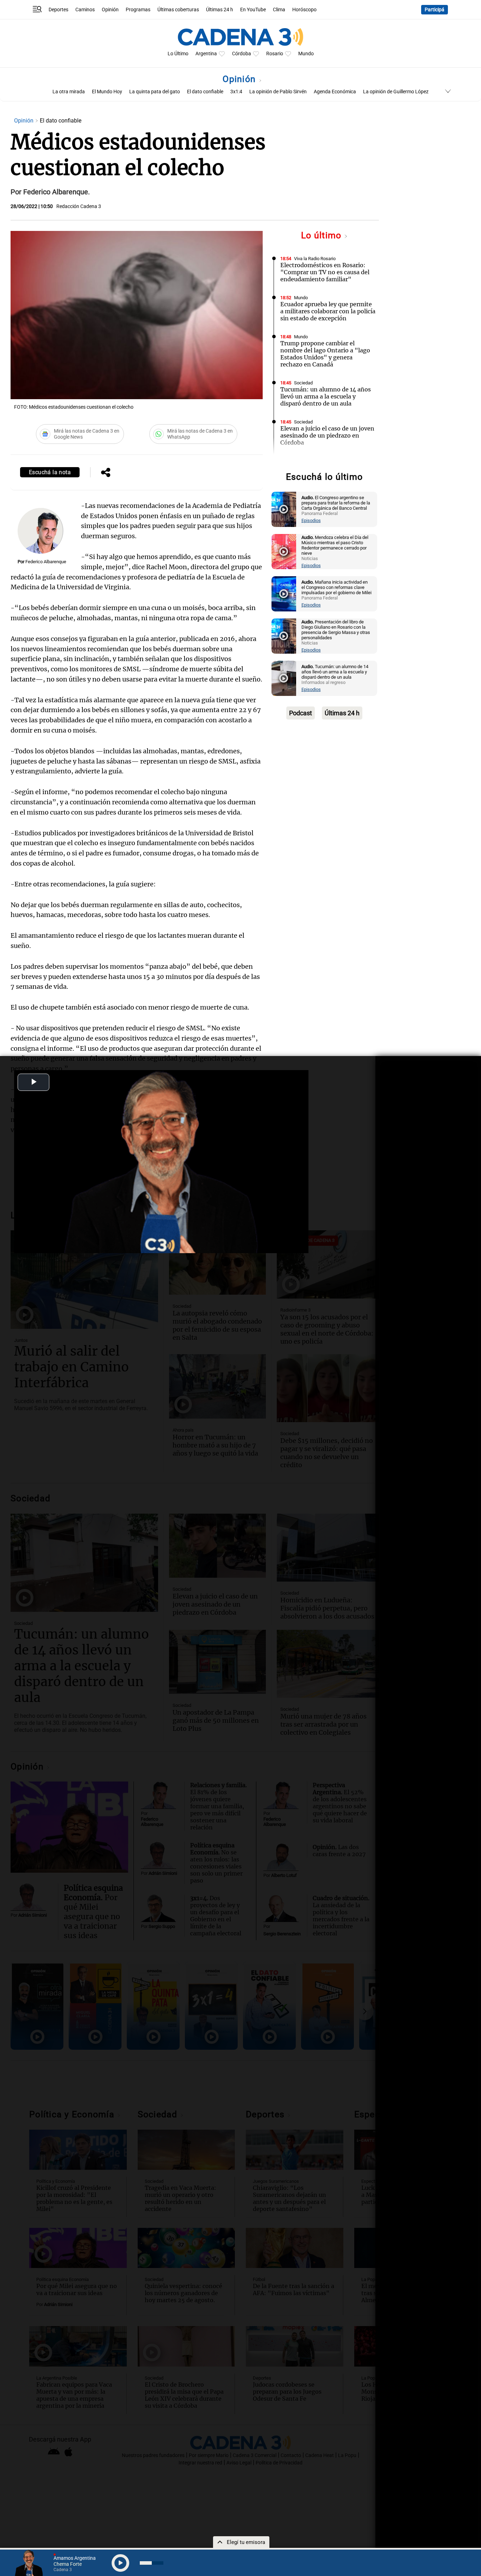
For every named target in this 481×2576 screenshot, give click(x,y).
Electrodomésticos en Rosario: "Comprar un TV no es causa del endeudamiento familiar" (325, 272)
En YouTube (253, 10)
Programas (138, 10)
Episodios (311, 520)
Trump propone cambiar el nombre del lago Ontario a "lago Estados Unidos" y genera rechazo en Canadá (325, 354)
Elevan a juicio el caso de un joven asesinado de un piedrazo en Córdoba (327, 435)
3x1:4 (236, 92)
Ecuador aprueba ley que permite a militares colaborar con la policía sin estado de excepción (328, 311)
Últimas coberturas (178, 10)
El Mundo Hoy (107, 92)
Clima (279, 10)
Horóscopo (304, 10)
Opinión (110, 10)
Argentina (206, 54)
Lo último (323, 235)
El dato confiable (205, 92)
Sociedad (303, 383)
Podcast (301, 713)
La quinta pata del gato (155, 92)
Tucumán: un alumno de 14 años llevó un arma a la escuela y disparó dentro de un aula (326, 396)
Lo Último (178, 54)
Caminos (85, 10)
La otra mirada (69, 92)
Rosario (275, 54)
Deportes (58, 10)
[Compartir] (106, 473)
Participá (435, 10)
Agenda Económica (335, 92)
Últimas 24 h (220, 10)
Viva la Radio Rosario (315, 259)
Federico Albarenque (46, 562)
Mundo (306, 54)
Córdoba (242, 54)
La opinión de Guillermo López (396, 92)
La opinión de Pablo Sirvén (278, 92)
